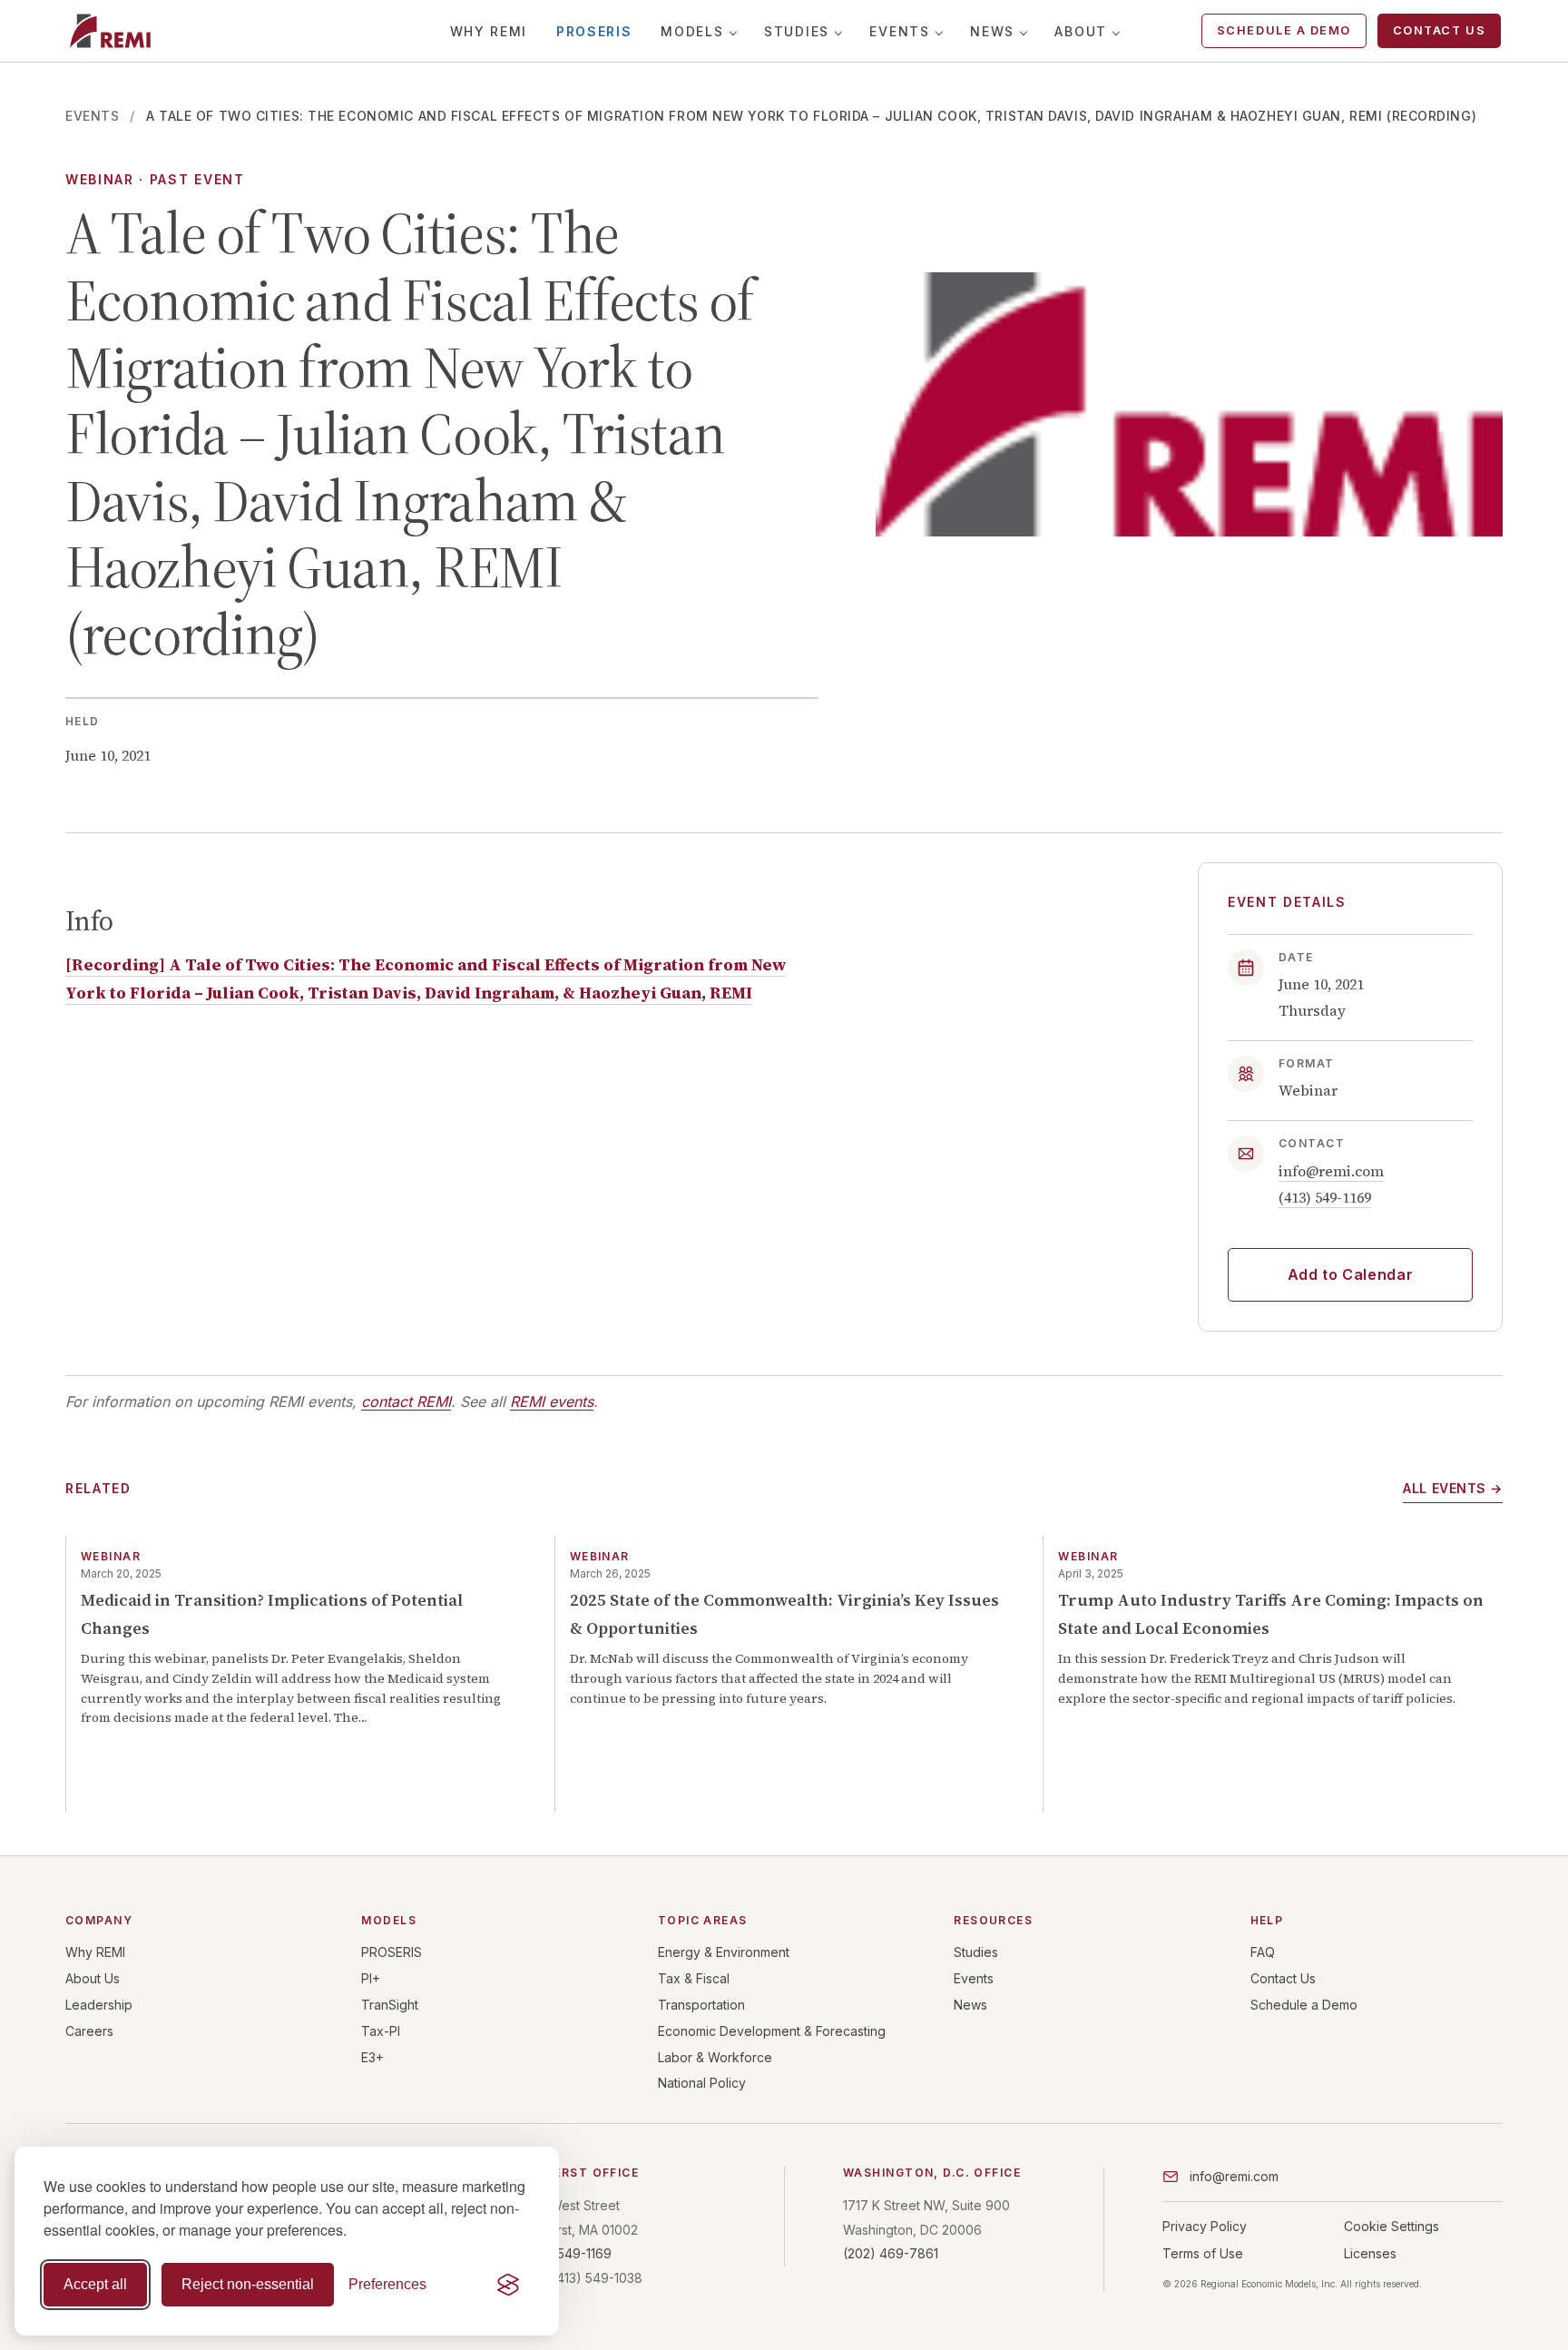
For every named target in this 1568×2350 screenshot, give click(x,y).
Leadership (99, 2005)
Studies (797, 31)
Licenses (1370, 2253)
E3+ (372, 2057)
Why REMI (489, 31)
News (992, 31)
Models (692, 31)
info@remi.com (1331, 1171)
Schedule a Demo (1284, 30)
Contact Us (1439, 30)
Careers (89, 2031)
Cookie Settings (1392, 2226)
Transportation (701, 2005)
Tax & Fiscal (694, 1978)
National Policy (702, 2083)
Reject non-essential (248, 2284)
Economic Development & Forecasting (772, 2031)
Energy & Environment (724, 1952)
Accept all (95, 2284)
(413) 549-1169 (1325, 1197)
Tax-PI (381, 2031)
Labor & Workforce (715, 2057)
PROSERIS (594, 31)
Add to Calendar (1351, 1274)
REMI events (552, 1401)
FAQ (1263, 1952)
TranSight (390, 2005)
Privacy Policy (1205, 2226)
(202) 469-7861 (891, 2253)
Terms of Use (1203, 2253)
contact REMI (406, 1401)
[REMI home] (110, 31)
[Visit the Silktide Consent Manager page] (508, 2285)
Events (899, 31)
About (1080, 31)
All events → (1453, 1488)
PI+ (371, 1978)
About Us (93, 1978)
